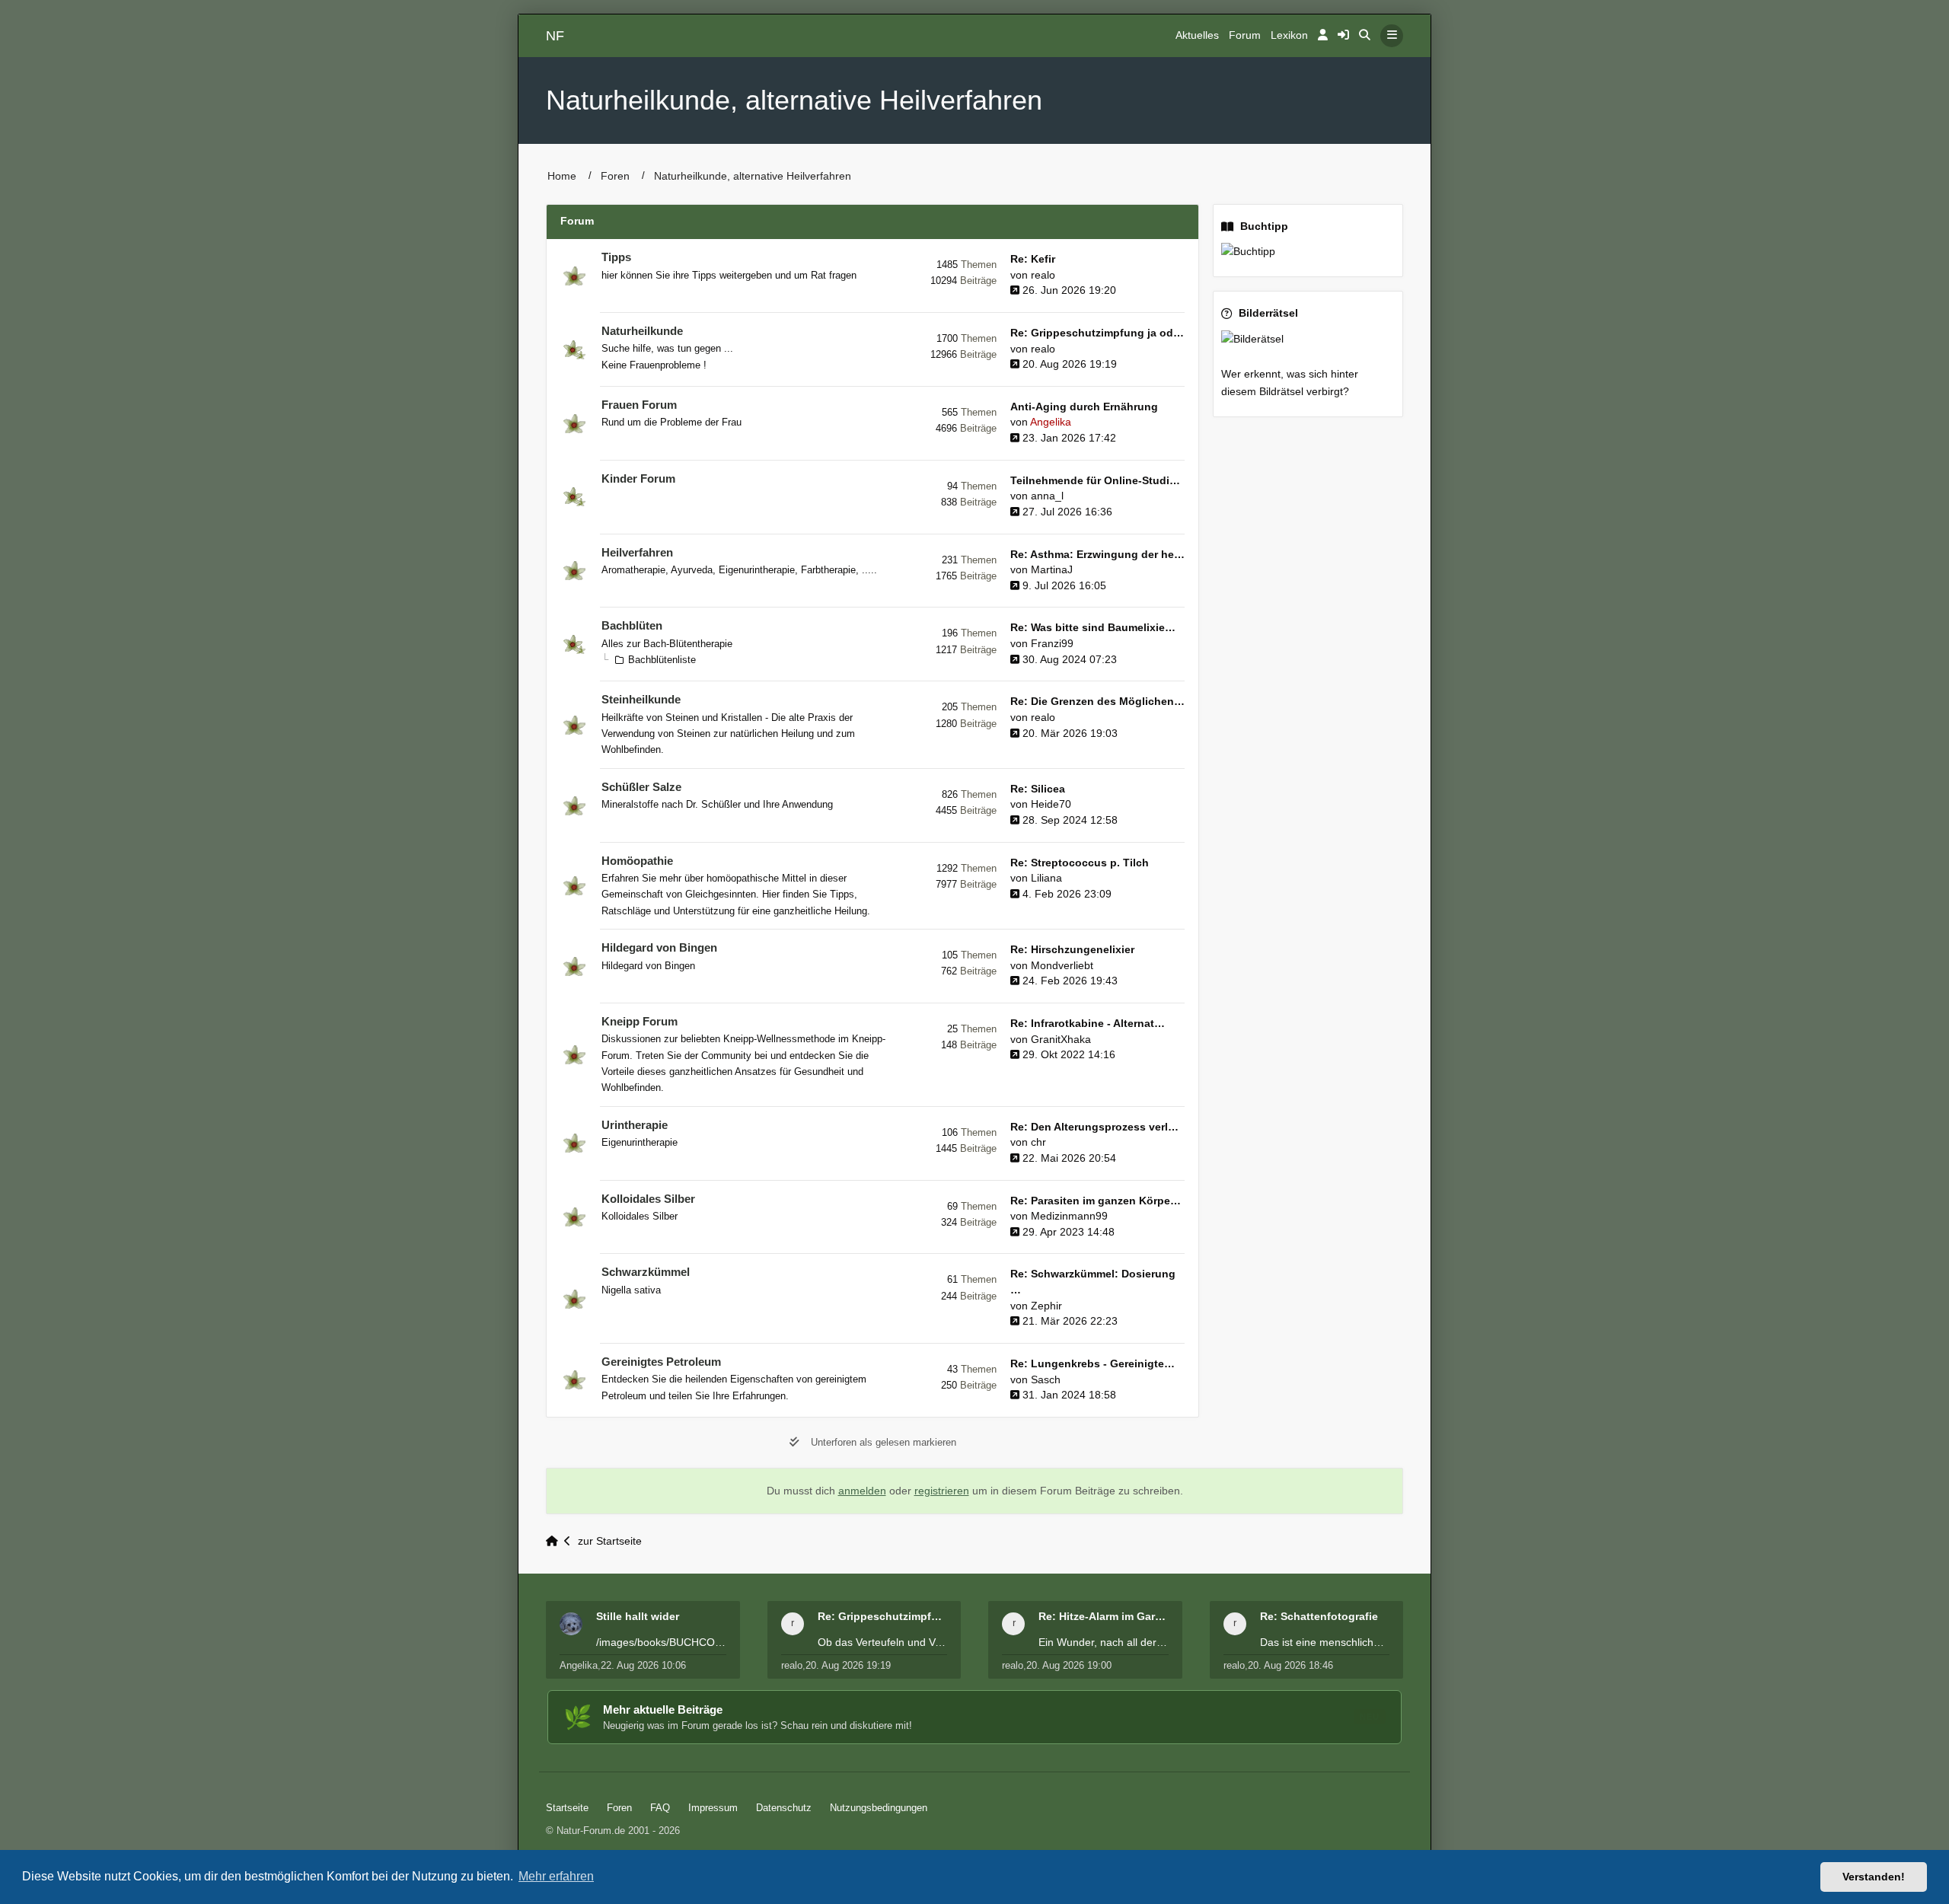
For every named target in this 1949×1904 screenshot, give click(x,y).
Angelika (1051, 422)
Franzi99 (1052, 644)
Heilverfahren (637, 553)
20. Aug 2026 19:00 (1069, 1665)
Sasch (1046, 1380)
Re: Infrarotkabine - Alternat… (1088, 1024)
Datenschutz (784, 1808)
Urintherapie (635, 1125)
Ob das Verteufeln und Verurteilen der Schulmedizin (883, 1642)
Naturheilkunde (642, 331)
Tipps (616, 257)
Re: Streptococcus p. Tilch (1080, 863)
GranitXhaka (1061, 1040)
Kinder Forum (638, 479)
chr (1038, 1142)
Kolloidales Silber (648, 1199)
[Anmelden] (1323, 36)
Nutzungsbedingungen (879, 1808)
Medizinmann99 (1069, 1216)
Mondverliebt (1062, 966)
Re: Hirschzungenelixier (1072, 950)
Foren (615, 176)
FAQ (660, 1808)
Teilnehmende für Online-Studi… (1095, 481)
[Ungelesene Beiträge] (574, 276)
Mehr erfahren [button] (556, 1876)
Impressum (713, 1808)
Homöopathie (637, 861)
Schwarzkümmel (646, 1272)
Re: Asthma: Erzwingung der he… (1097, 555)
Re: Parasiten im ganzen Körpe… (1096, 1201)
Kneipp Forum (640, 1022)
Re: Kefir (1033, 259)
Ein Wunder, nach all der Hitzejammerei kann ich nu (1104, 1642)
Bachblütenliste (662, 660)
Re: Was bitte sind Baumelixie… (1093, 628)
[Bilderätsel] (1308, 339)
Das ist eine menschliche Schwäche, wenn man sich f (1325, 1642)
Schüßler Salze (641, 787)
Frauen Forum (639, 405)
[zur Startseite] (555, 1541)
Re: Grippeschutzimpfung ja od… (1097, 333)
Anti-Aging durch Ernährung (1084, 407)
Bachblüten (632, 626)
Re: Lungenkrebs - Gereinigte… (1093, 1364)
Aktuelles (1197, 35)
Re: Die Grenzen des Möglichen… (1097, 702)
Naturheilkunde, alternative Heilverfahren (794, 100)
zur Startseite (610, 1541)
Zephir (1046, 1306)
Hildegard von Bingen (659, 948)
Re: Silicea (1038, 789)
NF (555, 36)
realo (1043, 275)
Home (562, 176)
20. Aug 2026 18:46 (1290, 1665)
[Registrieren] (1343, 36)
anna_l (1047, 496)
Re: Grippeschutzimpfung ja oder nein (883, 1616)
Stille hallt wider (638, 1616)
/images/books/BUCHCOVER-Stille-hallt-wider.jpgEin (661, 1642)
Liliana (1046, 878)
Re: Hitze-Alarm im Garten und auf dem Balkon (1104, 1616)
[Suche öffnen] (1365, 36)
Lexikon (1289, 35)
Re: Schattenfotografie (1319, 1616)
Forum (1245, 35)
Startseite (567, 1808)
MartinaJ (1052, 570)
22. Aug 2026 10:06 (643, 1665)
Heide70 (1051, 804)
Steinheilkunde (641, 700)
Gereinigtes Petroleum (661, 1362)
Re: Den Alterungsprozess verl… (1094, 1127)
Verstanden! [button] (1874, 1877)
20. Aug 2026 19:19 (848, 1665)
